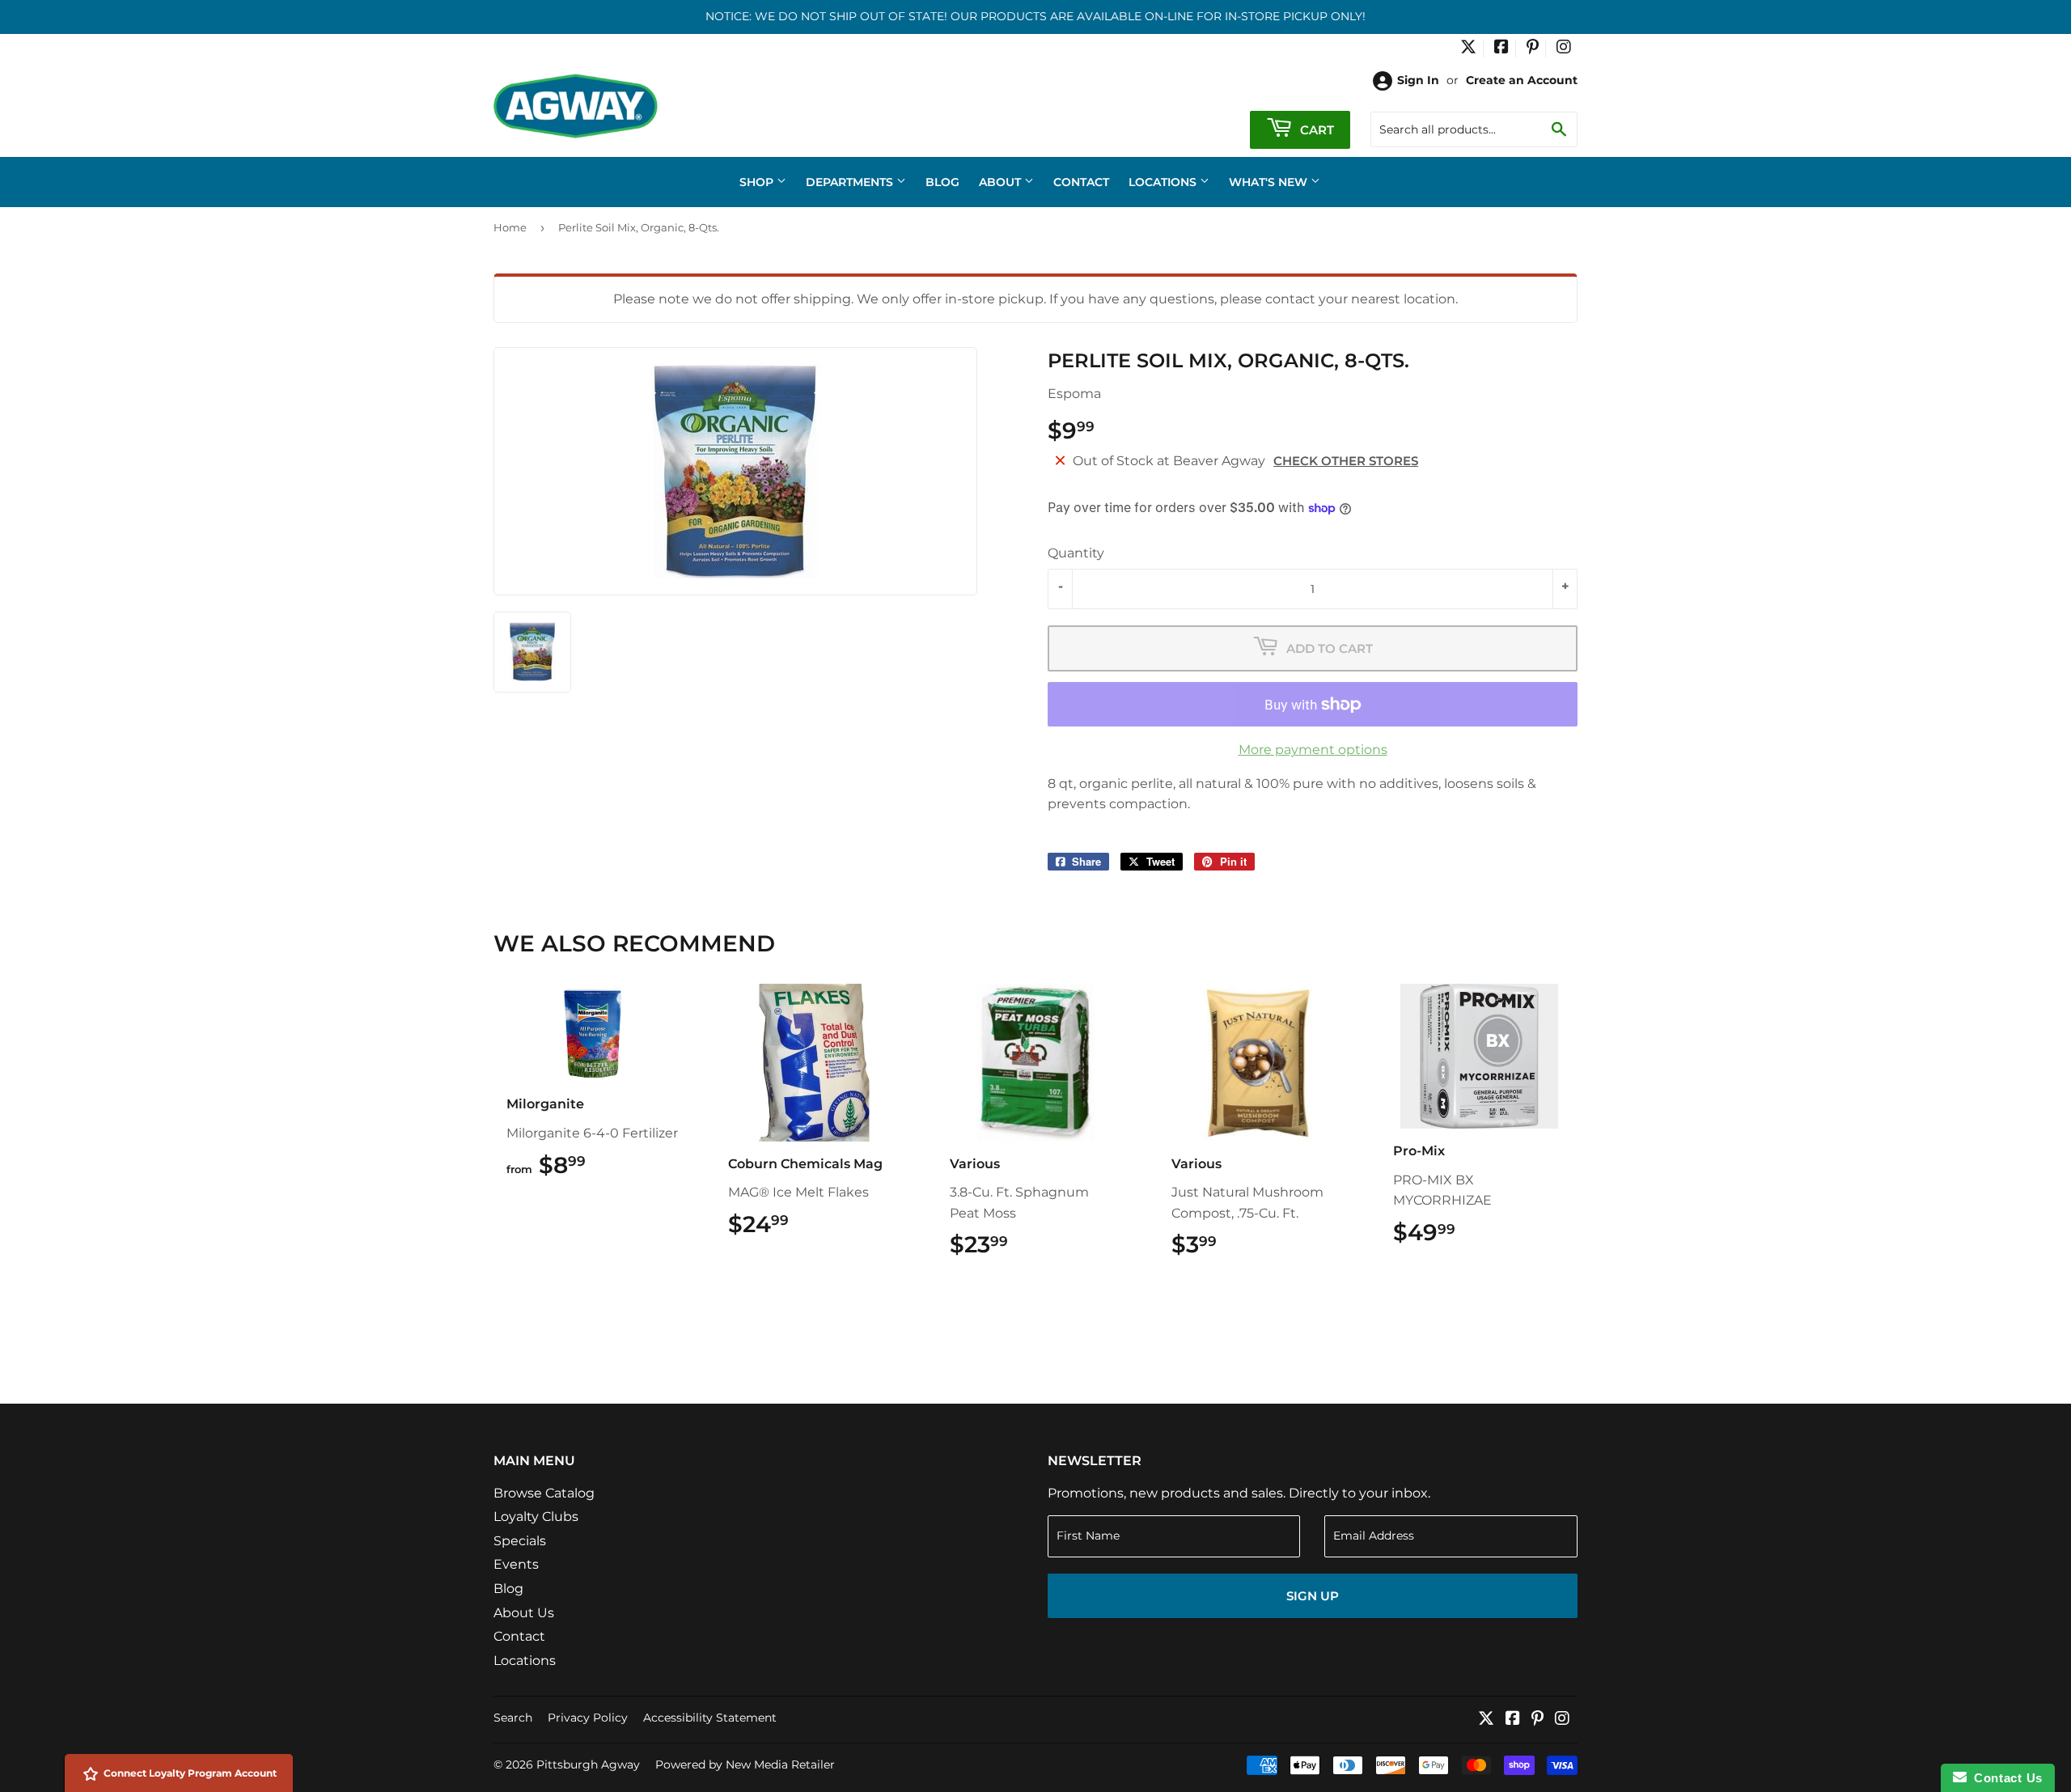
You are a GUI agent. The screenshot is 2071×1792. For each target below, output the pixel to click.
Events (516, 1564)
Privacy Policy (588, 1718)
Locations (1164, 182)
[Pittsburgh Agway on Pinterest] (1533, 49)
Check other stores (1346, 461)
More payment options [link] (1313, 750)
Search (513, 1718)
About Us (524, 1613)
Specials (520, 1541)
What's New (1270, 182)
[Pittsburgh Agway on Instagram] (1564, 49)
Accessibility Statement (710, 1718)
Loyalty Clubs (536, 1517)
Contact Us (2005, 1778)
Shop (758, 182)
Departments (851, 182)
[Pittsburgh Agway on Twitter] (1468, 49)
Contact (1081, 182)
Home (510, 227)
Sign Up (1313, 1596)
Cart (1315, 130)
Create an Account (1522, 80)
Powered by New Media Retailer (745, 1764)
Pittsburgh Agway (588, 1764)
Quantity (1076, 553)
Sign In (1418, 80)
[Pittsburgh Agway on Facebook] (1501, 49)
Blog (942, 182)
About (1002, 182)
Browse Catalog (544, 1493)
